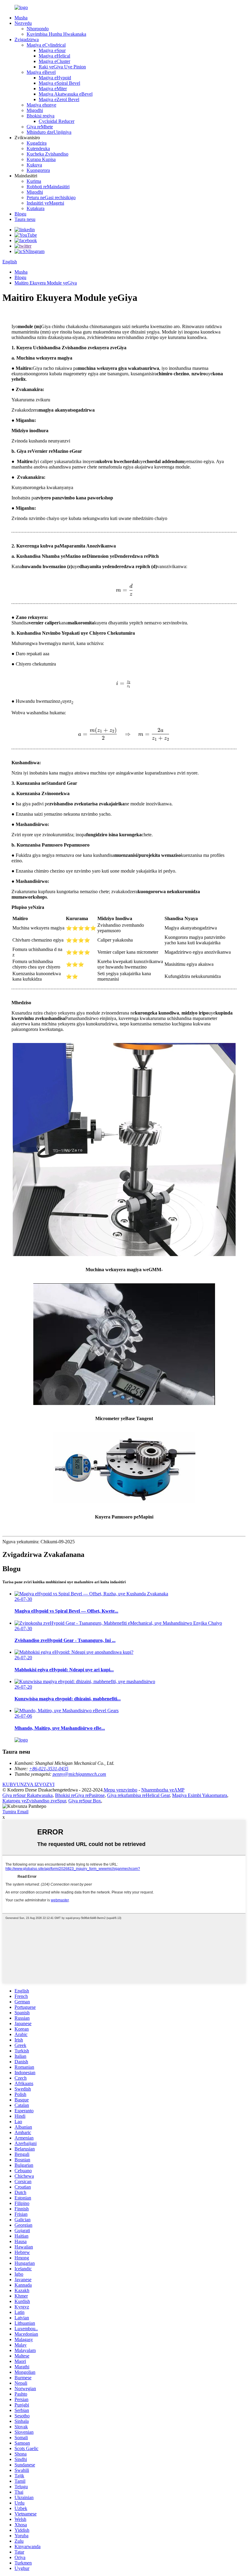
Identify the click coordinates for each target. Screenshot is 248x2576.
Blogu (20, 214)
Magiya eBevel (41, 72)
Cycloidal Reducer (57, 121)
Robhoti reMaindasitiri (48, 187)
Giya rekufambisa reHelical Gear (138, 1795)
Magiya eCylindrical (46, 45)
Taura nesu (25, 219)
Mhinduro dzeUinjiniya (49, 132)
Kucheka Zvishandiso (47, 154)
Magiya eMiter (53, 89)
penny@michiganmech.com (79, 1774)
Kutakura (36, 208)
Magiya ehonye (41, 105)
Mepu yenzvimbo (121, 1790)
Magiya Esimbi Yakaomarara (200, 1795)
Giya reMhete (40, 127)
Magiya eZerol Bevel (59, 99)
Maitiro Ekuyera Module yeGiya (46, 283)
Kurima (34, 181)
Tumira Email (15, 1812)
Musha (21, 18)
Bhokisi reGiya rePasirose (80, 1795)
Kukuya (34, 165)
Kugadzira (37, 143)
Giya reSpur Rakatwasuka (28, 1795)
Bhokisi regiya (41, 116)
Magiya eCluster (54, 61)
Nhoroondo (38, 29)
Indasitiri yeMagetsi (45, 203)
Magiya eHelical (54, 56)
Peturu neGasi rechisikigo (51, 197)
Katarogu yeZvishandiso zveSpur (34, 1801)
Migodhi (35, 110)
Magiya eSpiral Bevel (59, 83)
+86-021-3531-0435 (49, 1769)
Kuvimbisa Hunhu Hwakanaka (56, 34)
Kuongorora (38, 170)
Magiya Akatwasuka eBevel (66, 94)
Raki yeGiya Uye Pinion (62, 67)
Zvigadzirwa (27, 39)
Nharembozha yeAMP (163, 1790)
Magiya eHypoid (55, 78)
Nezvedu (23, 23)
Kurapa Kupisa (41, 159)
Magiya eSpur (52, 50)
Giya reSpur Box (85, 1801)
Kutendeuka (38, 148)
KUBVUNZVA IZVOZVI (28, 1784)
